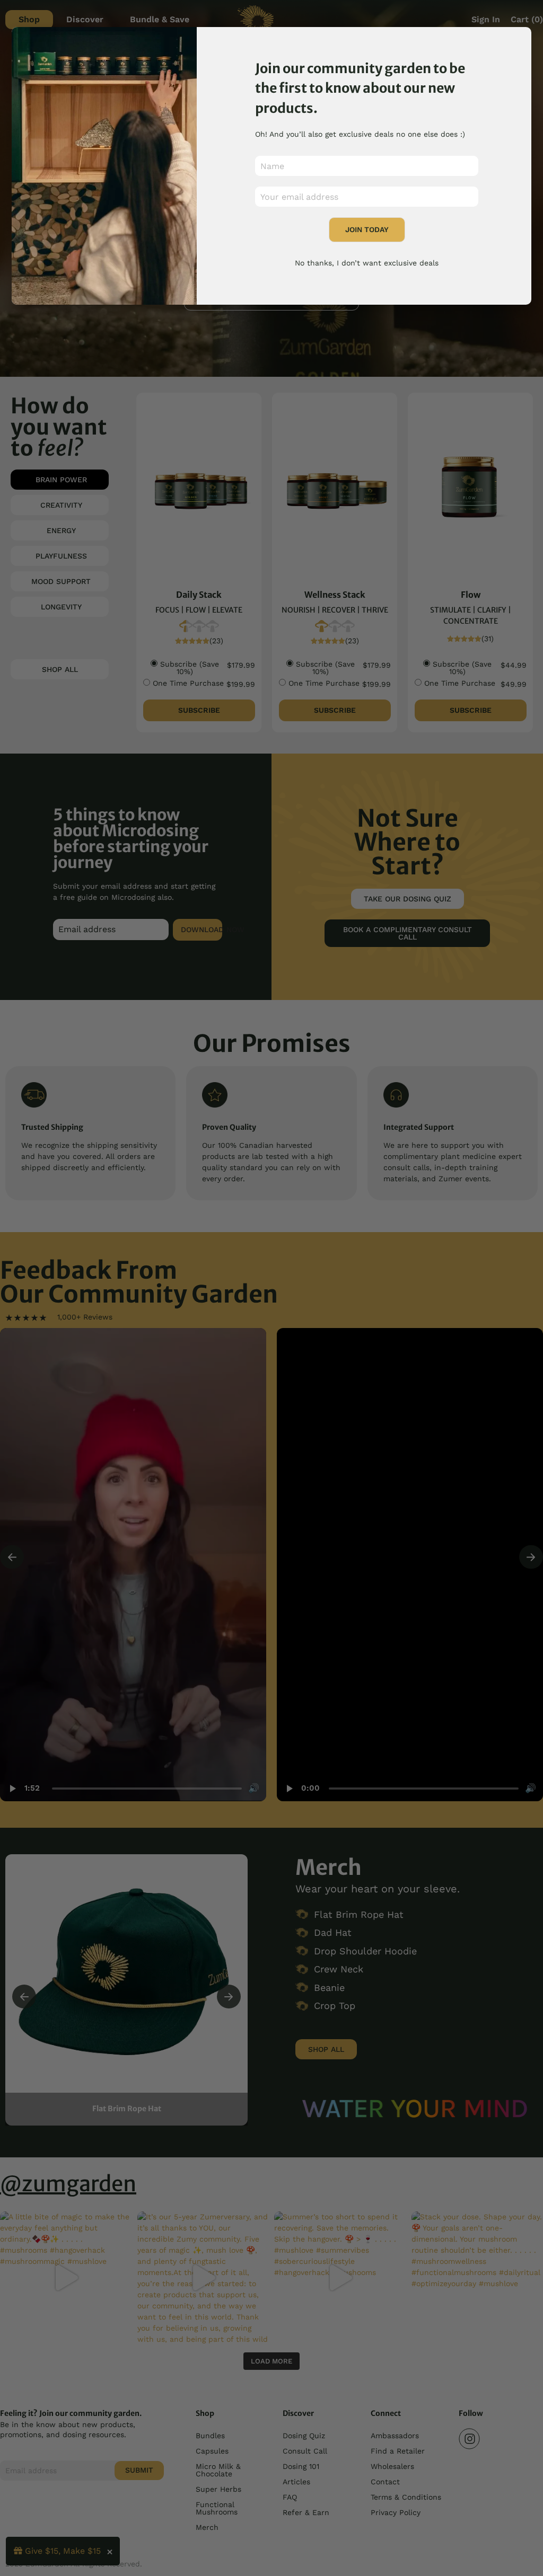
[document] (271, 1288)
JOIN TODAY (367, 229)
